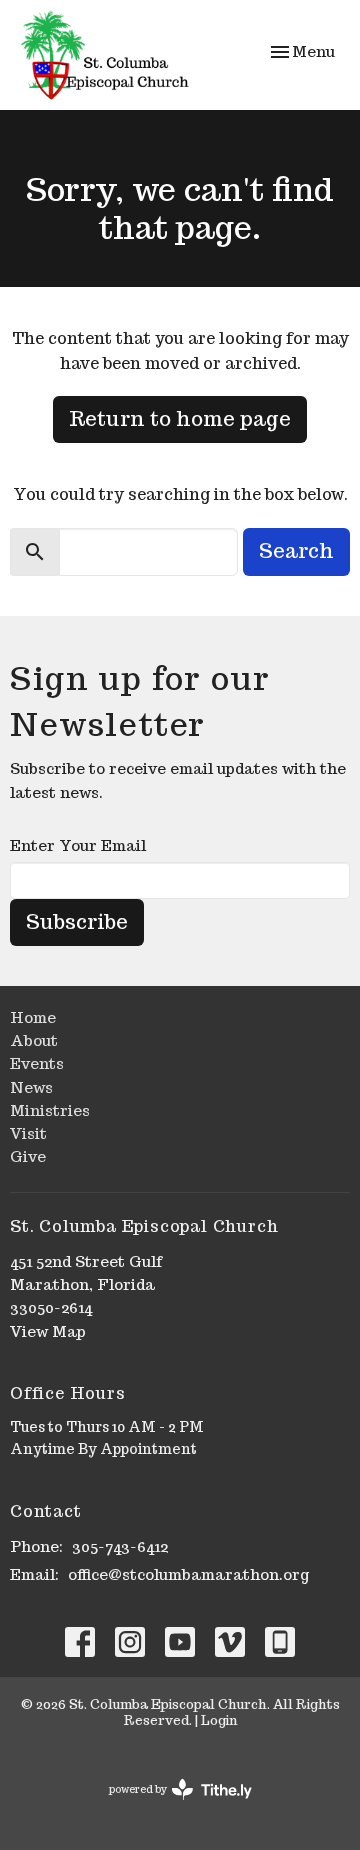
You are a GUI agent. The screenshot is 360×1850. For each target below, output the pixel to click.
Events (37, 1063)
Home (33, 1017)
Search (296, 551)
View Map (48, 1331)
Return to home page (180, 419)
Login (219, 1720)
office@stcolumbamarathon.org (188, 1574)
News (31, 1087)
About (34, 1040)
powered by (171, 1806)
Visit (28, 1133)
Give (28, 1156)
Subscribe (77, 922)
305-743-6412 (120, 1546)
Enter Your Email (78, 845)
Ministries (50, 1110)
